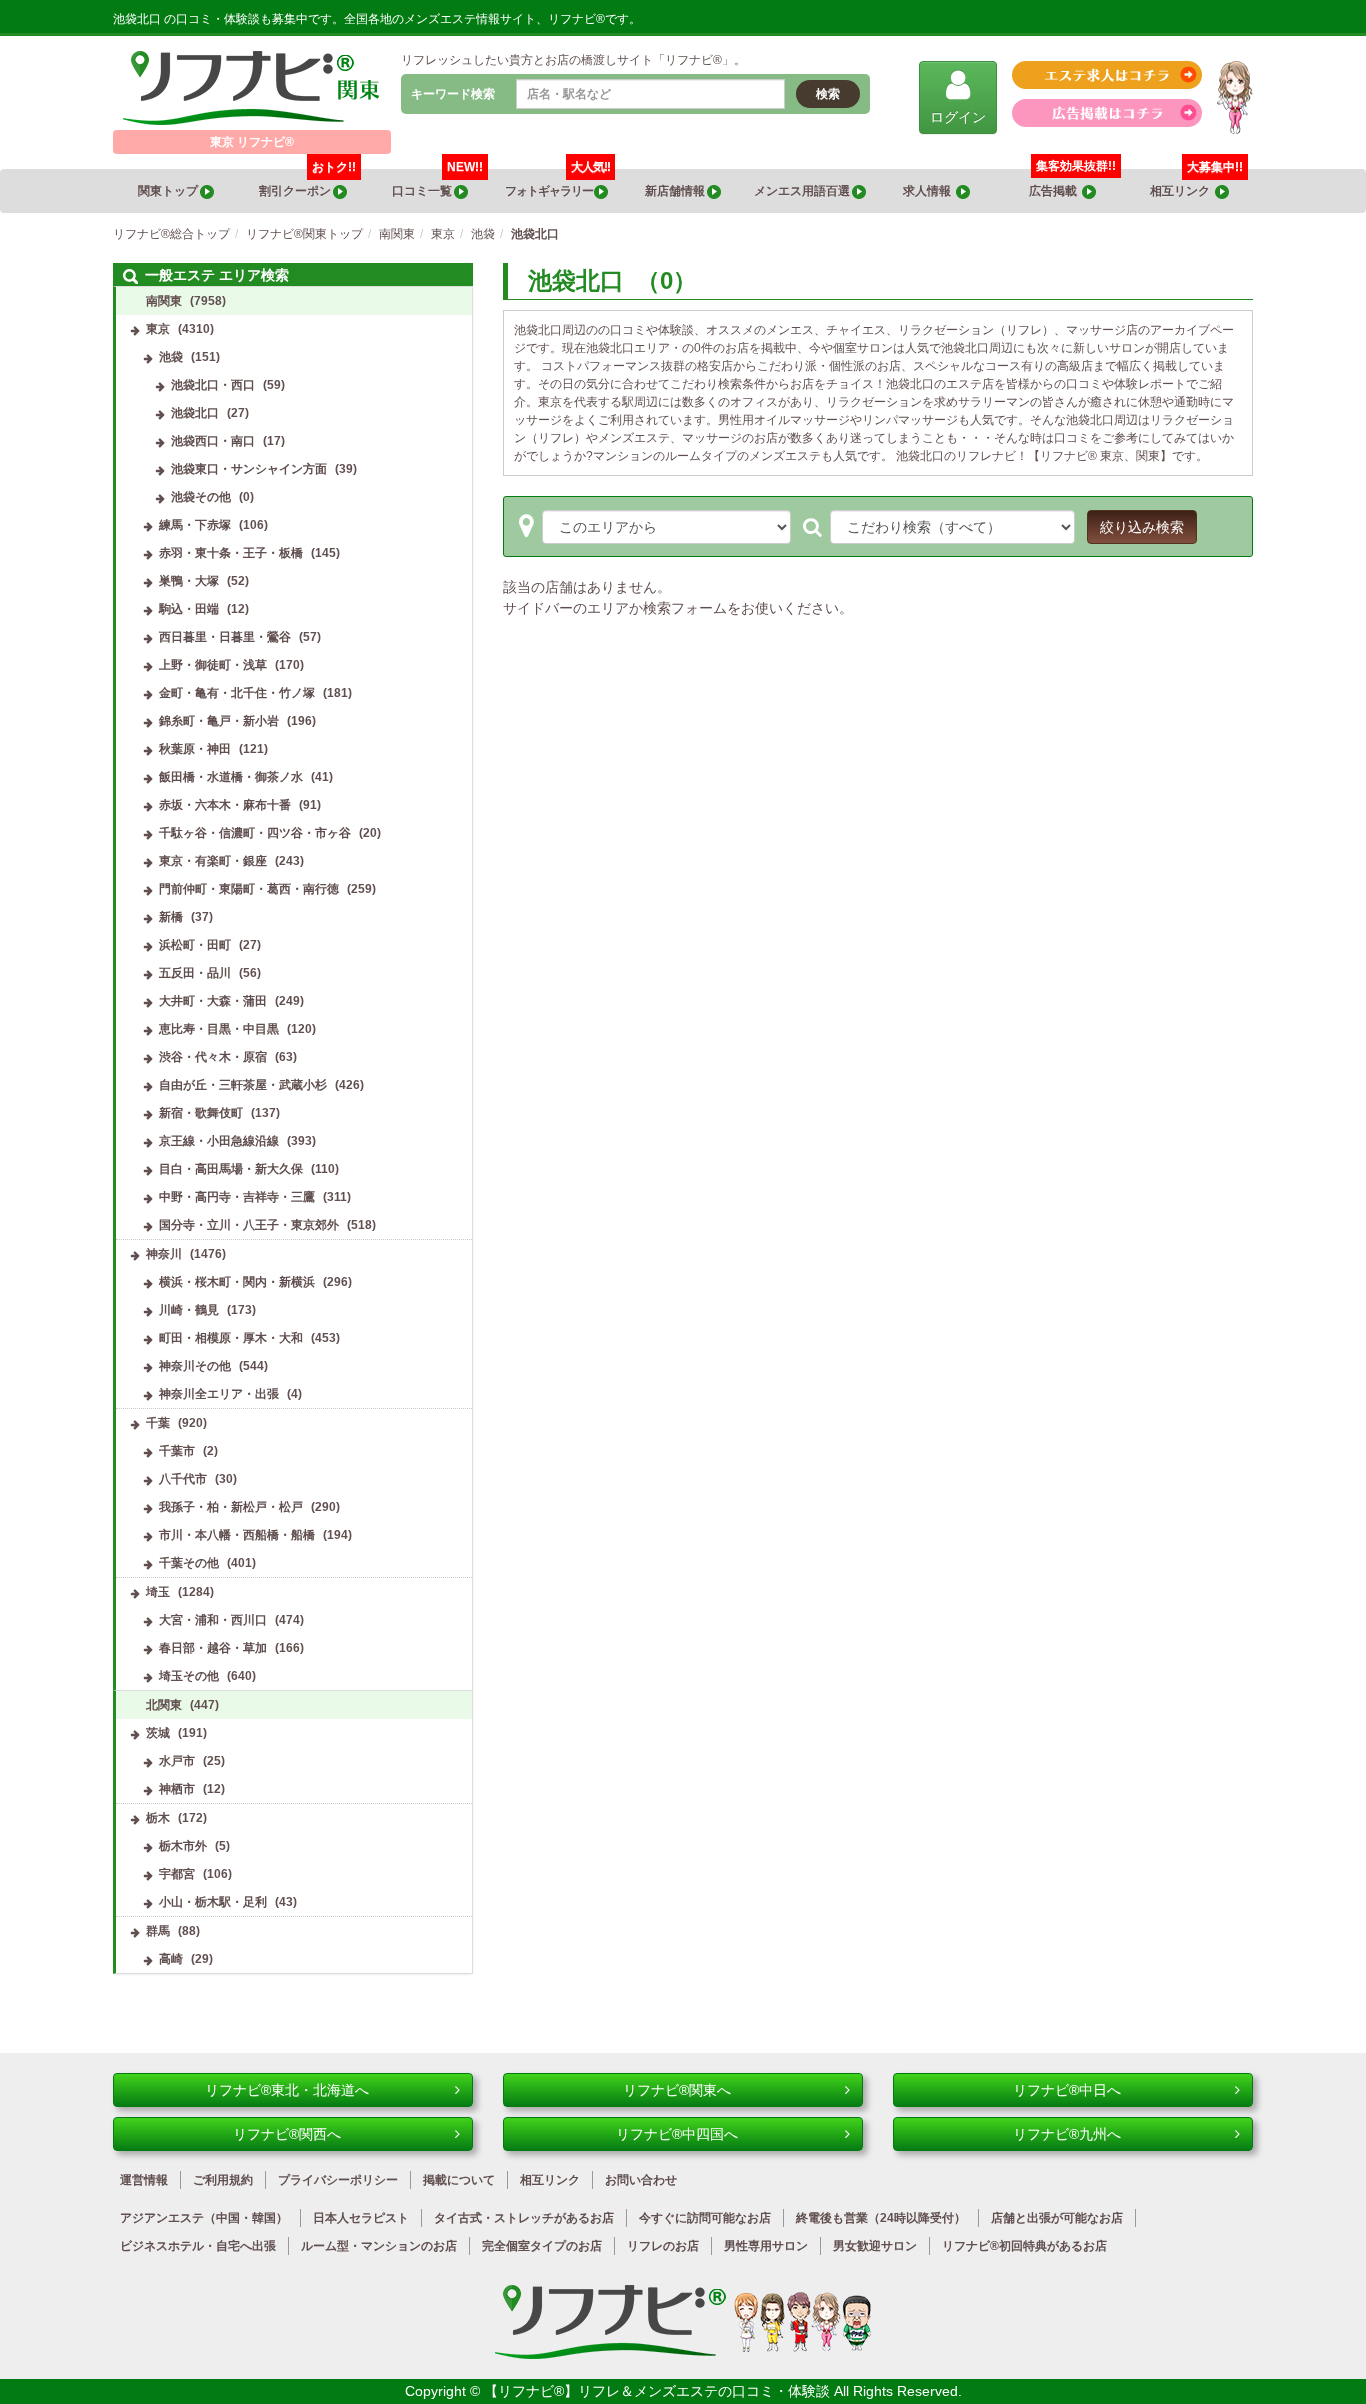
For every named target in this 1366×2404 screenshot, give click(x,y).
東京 (158, 329)
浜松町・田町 (195, 945)
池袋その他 (201, 497)
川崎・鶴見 (189, 1310)
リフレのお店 (663, 2246)
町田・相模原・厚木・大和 (231, 1338)
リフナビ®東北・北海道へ (287, 2090)
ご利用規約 (223, 2180)
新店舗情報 (676, 191)
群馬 (158, 1931)
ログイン (958, 117)
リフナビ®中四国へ (677, 2134)
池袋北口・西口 (213, 385)
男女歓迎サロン (875, 2246)
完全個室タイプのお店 (542, 2246)
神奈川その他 (195, 1366)
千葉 (158, 1423)
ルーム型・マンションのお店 (379, 2246)
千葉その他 (189, 1563)
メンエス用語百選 (803, 191)
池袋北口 (195, 413)
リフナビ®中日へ (1067, 2090)
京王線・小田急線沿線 (219, 1141)
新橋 (171, 917)
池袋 (171, 357)
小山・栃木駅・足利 (213, 1902)
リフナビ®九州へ (1067, 2134)
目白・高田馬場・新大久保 (231, 1169)
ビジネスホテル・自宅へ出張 (198, 2246)
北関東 (164, 1705)
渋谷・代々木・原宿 (213, 1057)
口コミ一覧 (437, 183)
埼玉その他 (189, 1676)
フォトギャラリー (557, 183)
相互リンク (1196, 183)
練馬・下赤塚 (195, 525)
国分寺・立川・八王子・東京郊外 (249, 1225)
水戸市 (177, 1761)
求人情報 (929, 191)
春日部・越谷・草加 (213, 1648)
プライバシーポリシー (338, 2180)
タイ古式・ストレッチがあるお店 (524, 2218)
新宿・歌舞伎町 (201, 1113)
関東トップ (169, 191)
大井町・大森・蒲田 (213, 1001)
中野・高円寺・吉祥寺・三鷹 (237, 1197)
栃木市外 (183, 1846)
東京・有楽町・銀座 (213, 861)
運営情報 (144, 2180)
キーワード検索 (453, 94)
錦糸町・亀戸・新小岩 (219, 721)
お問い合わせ (641, 2180)
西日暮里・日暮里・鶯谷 (225, 637)
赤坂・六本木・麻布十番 (225, 805)
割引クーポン (307, 183)
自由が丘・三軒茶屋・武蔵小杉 (243, 1085)
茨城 (158, 1733)
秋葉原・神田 (195, 749)
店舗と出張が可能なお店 (1057, 2218)
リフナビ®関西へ (287, 2134)
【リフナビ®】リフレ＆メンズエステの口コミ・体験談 (659, 2391)
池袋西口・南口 (213, 441)
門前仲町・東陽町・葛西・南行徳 (249, 889)
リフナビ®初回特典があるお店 (1024, 2246)
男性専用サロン (766, 2246)
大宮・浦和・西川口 (213, 1620)
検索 (828, 94)
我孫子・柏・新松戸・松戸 (231, 1507)
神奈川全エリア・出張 (219, 1394)
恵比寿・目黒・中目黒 (219, 1029)
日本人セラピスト (361, 2218)
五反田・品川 (195, 973)
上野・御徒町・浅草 (213, 665)
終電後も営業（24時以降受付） (881, 2218)
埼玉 (158, 1592)
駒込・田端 (189, 609)
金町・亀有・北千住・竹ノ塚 (237, 693)
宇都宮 (177, 1874)
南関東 (164, 301)
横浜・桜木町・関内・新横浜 (237, 1282)
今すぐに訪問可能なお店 (705, 2218)
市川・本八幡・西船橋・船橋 (237, 1535)
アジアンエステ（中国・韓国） (204, 2218)
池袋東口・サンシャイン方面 (249, 469)
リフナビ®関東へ (677, 2090)
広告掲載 (1055, 191)
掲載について (459, 2180)
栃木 (158, 1818)
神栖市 (177, 1789)
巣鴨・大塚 (189, 581)
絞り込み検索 (1142, 527)
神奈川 (164, 1254)
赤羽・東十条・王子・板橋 (231, 553)
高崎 (171, 1959)
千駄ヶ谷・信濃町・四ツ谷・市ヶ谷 (255, 833)
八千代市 (183, 1479)
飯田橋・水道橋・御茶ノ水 (231, 777)
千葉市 (177, 1451)
